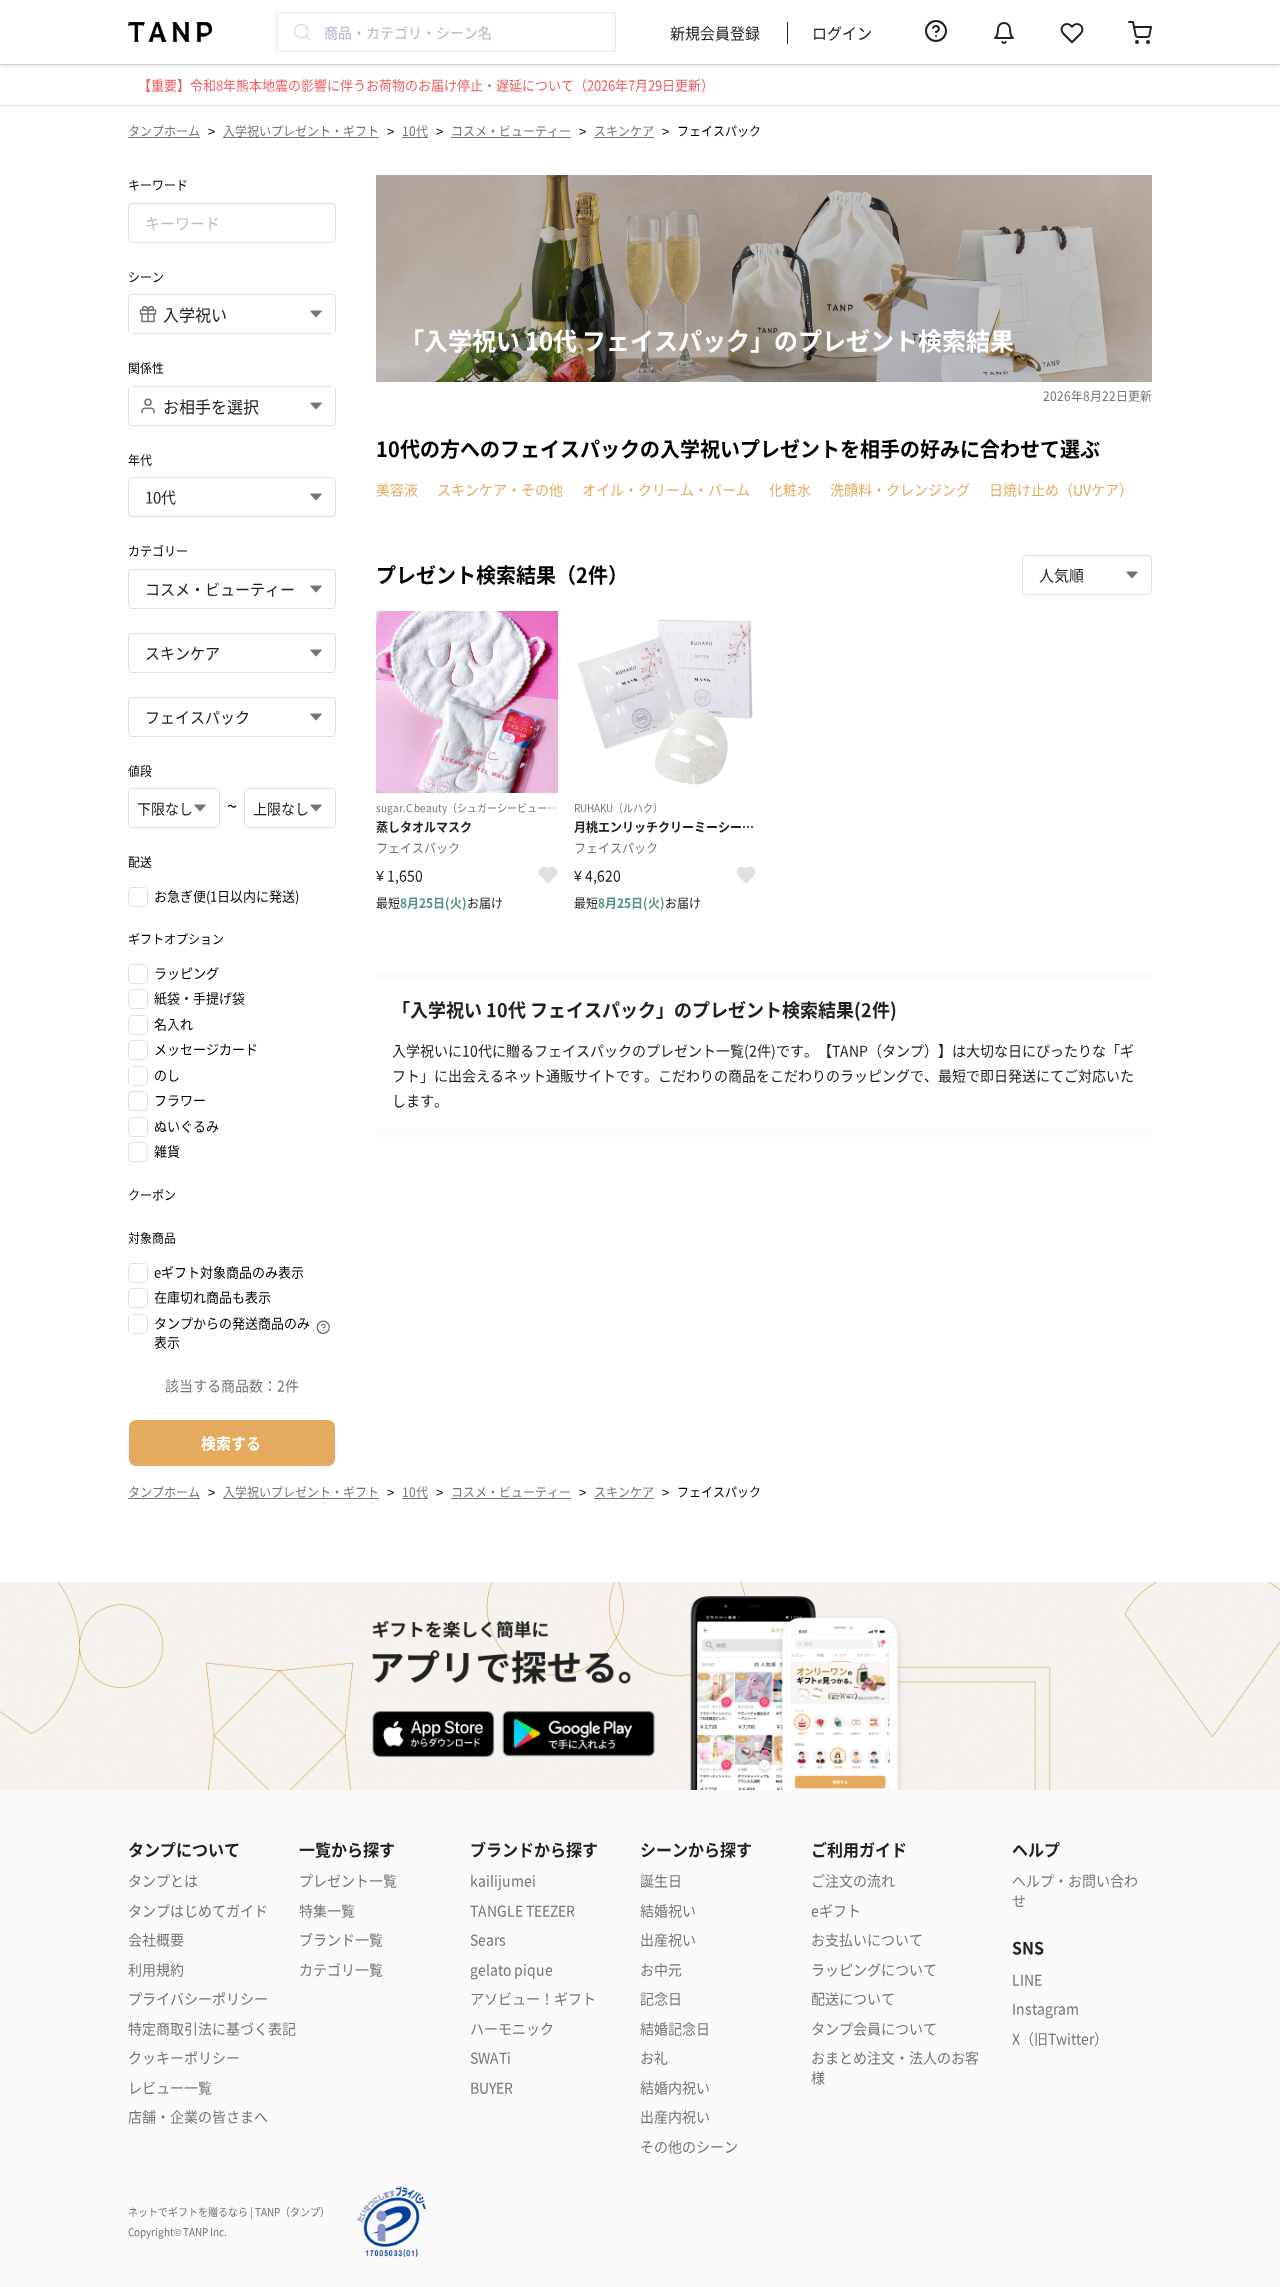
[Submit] (300, 32)
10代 (415, 130)
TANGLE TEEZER (522, 1910)
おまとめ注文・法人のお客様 (895, 2067)
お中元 (661, 1969)
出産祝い (668, 1939)
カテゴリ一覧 (341, 1969)
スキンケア (624, 130)
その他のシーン (689, 2146)
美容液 (397, 489)
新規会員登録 (715, 32)
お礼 (654, 2057)
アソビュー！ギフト (533, 1998)
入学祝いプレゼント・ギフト (301, 130)
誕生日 (661, 1880)
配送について (853, 1998)
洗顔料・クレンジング (900, 489)
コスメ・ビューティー (511, 130)
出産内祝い (675, 2116)
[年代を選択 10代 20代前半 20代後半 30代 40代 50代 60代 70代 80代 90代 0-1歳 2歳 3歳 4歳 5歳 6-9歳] (232, 497)
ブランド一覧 (341, 1939)
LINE (1027, 1979)
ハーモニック (512, 2028)
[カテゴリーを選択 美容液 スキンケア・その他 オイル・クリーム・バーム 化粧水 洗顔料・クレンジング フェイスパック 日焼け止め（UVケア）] (232, 717)
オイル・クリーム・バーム (666, 489)
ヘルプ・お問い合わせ (1075, 1890)
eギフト (836, 1910)
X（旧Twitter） (1060, 2038)
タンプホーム (164, 130)
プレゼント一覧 (348, 1880)
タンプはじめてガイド (198, 1910)
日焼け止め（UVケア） (1061, 489)
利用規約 (156, 1969)
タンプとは (163, 1880)
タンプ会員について (874, 2028)
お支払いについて (867, 1939)
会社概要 (156, 1939)
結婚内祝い (675, 2087)
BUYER (491, 2087)
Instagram (1045, 2008)
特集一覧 (327, 1910)
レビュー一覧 (170, 2087)
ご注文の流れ (853, 1880)
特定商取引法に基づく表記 (212, 2028)
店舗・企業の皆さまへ (198, 2116)
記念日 (661, 1998)
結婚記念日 (675, 2028)
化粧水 (790, 489)
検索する (231, 1442)
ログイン (842, 32)
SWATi (490, 2057)
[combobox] (446, 32)
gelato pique (511, 1969)
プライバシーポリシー (198, 1998)
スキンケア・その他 (500, 489)
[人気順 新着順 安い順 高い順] (1087, 575)
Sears (488, 1939)
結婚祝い (668, 1910)
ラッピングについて (874, 1969)
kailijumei (503, 1880)
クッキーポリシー (184, 2057)
